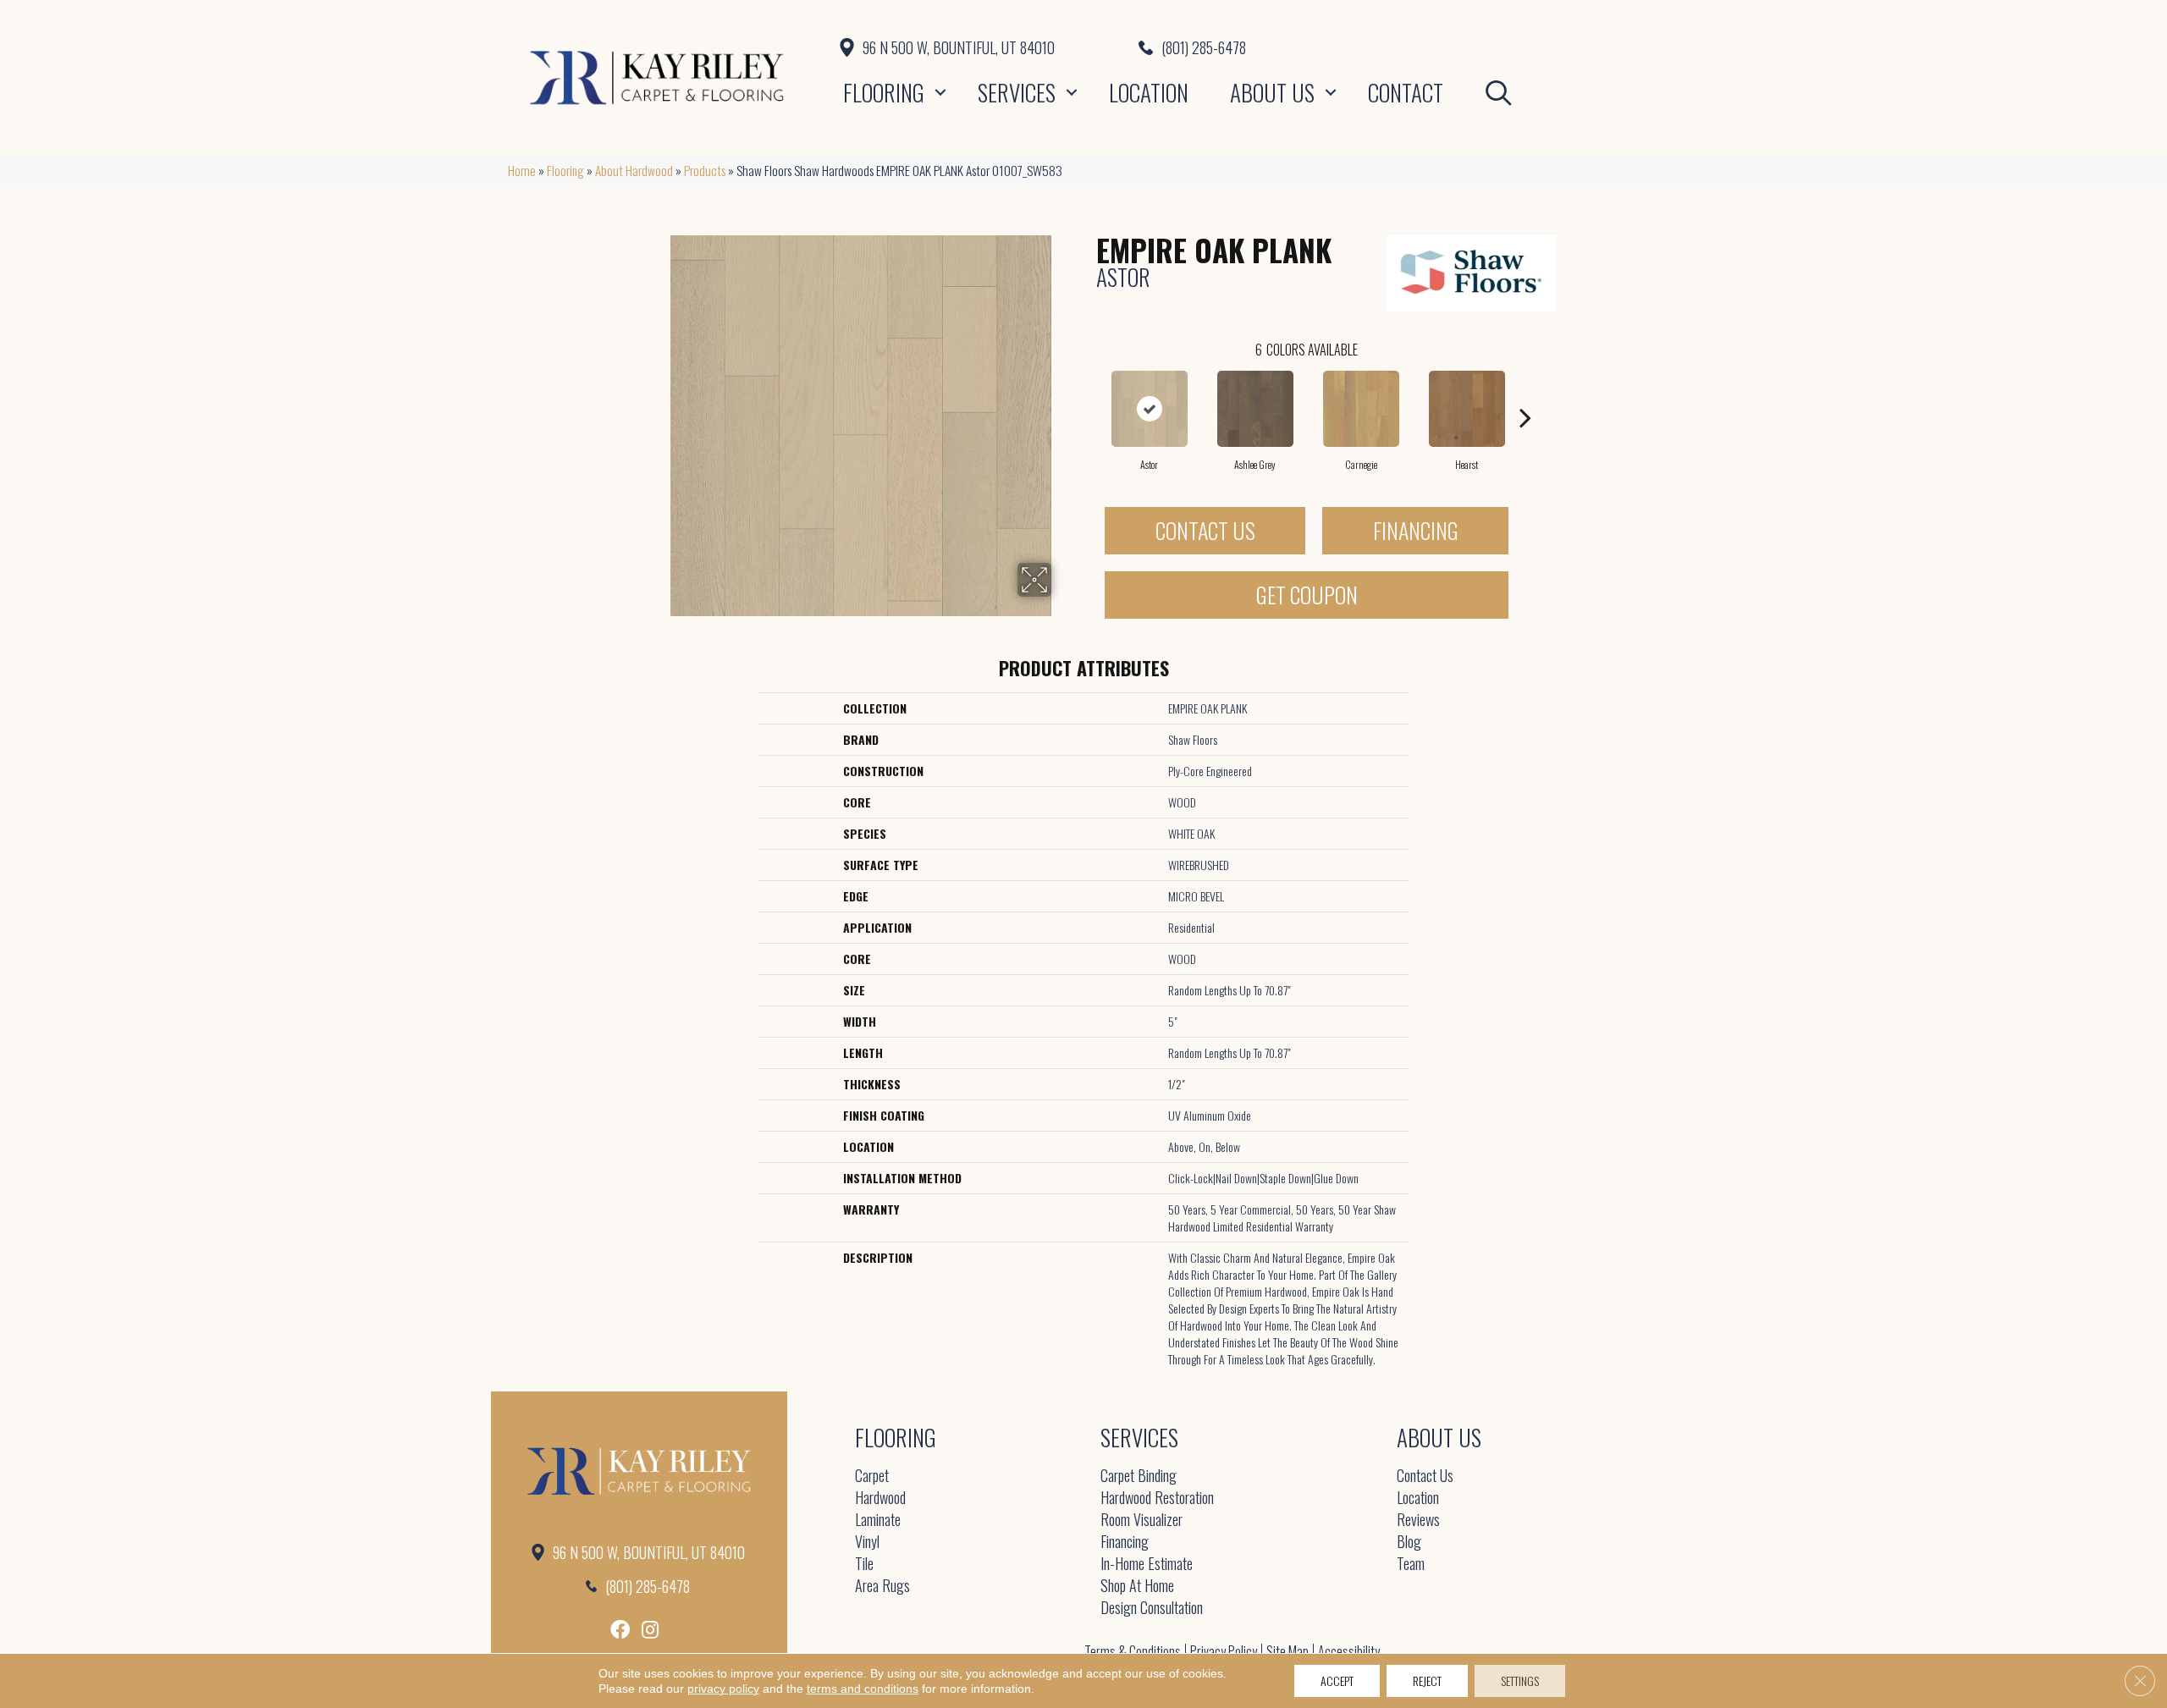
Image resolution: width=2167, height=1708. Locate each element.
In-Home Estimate (1147, 1565)
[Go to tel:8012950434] (1399, 47)
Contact (1406, 92)
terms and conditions (863, 1689)
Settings (1520, 1680)
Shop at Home (1137, 1587)
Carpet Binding (1139, 1477)
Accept (1337, 1680)
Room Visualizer (1141, 1521)
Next (1525, 392)
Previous (1088, 392)
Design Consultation (1152, 1609)
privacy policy (723, 1689)
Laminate (878, 1521)
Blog (1409, 1543)
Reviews (1418, 1521)
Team (1411, 1565)
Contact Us (1205, 530)
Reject (1427, 1680)
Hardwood (880, 1499)
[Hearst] (1467, 409)
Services (1017, 92)
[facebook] (620, 1630)
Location (1149, 92)
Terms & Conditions (1133, 1651)
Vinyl (867, 1543)
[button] (940, 92)
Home (522, 170)
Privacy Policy (1224, 1651)
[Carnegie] (1361, 409)
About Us (1272, 92)
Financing (1416, 530)
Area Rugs (882, 1587)
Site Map (1288, 1651)
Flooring (884, 92)
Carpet (872, 1477)
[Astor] (1150, 409)
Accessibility (1349, 1651)
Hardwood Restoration (1157, 1499)
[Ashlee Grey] (1255, 409)
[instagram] (650, 1630)
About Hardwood (634, 170)
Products (705, 170)
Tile (864, 1565)
